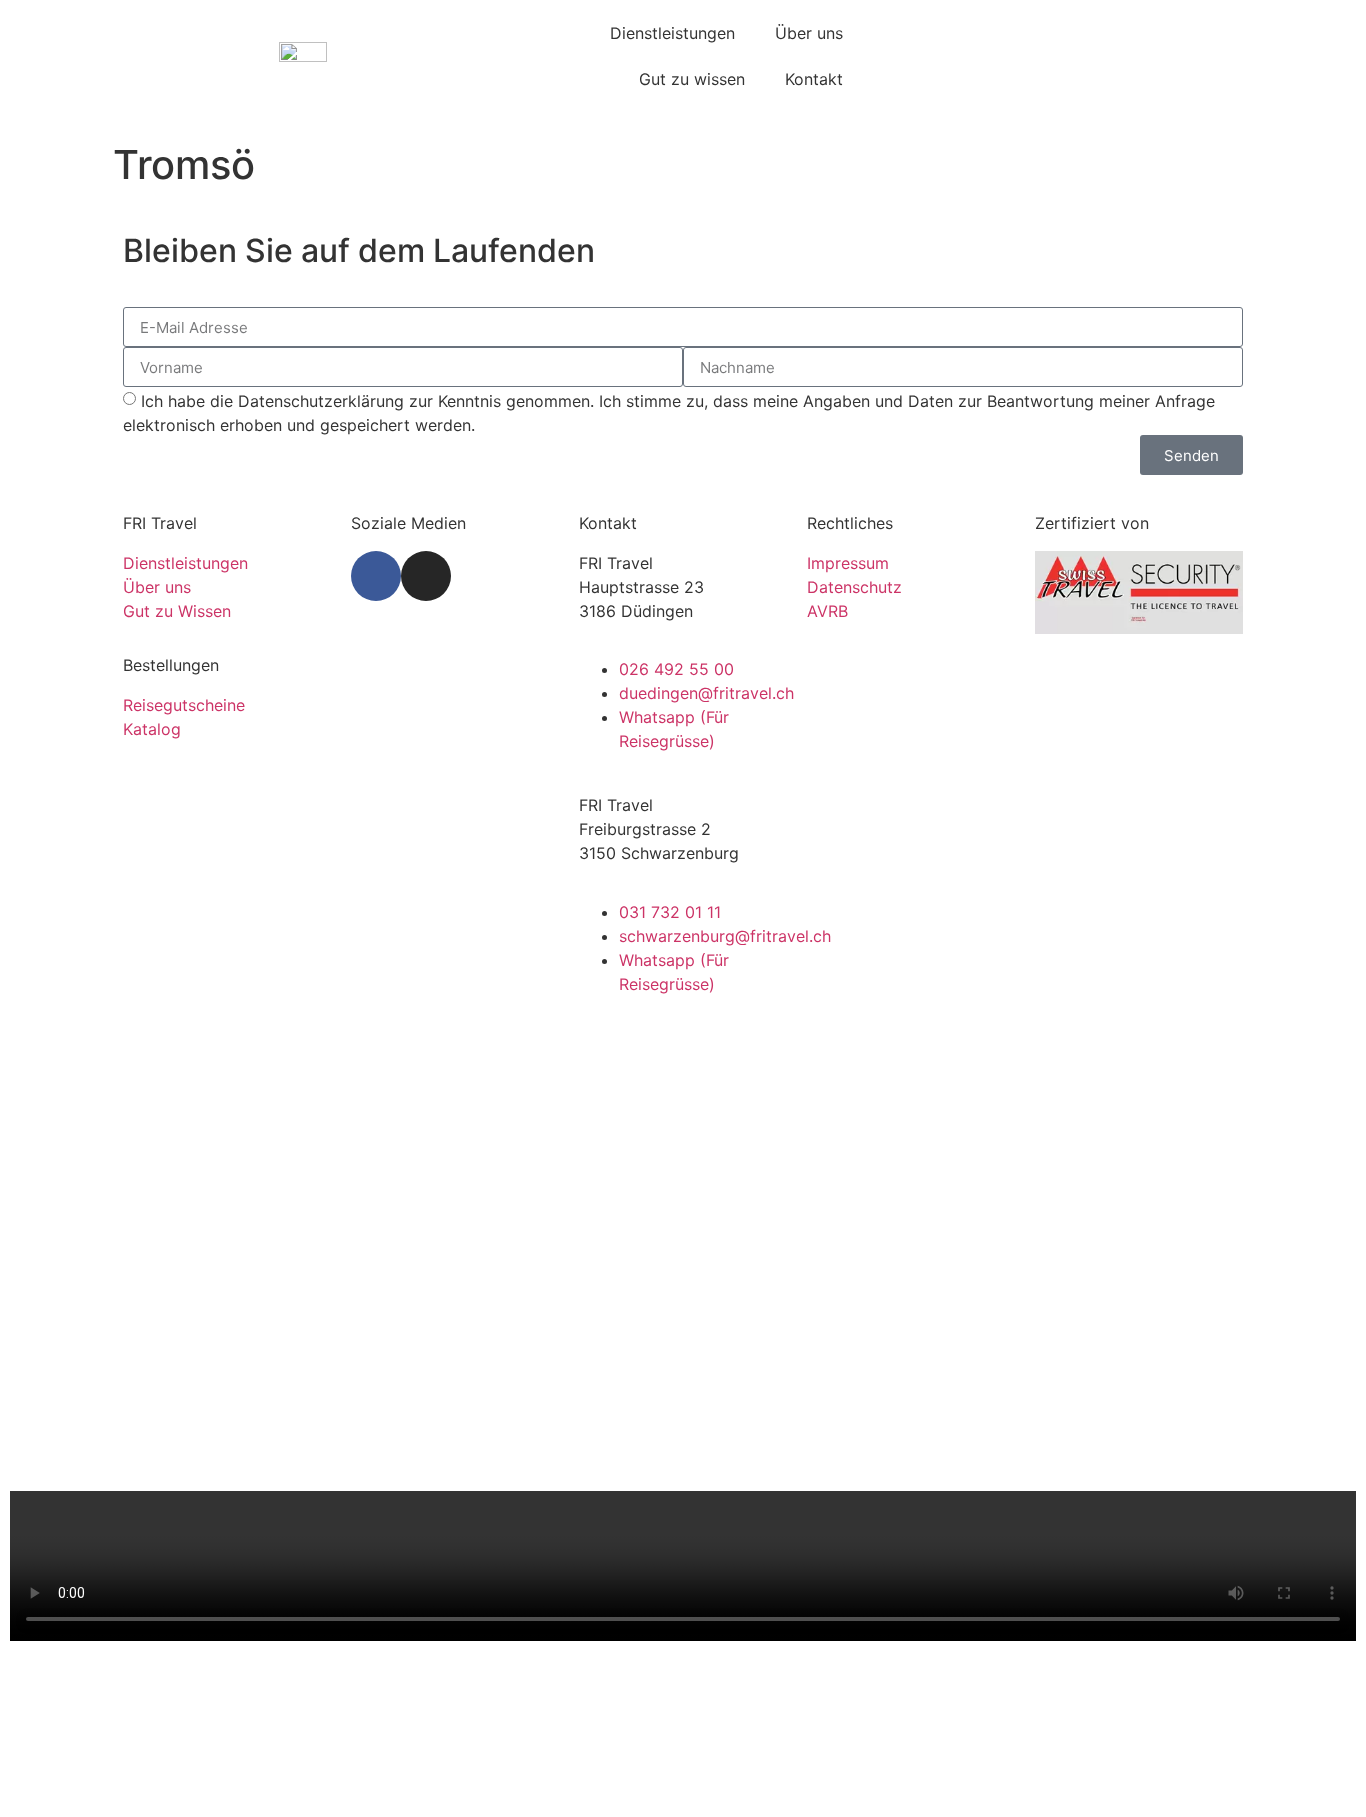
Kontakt (814, 79)
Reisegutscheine (184, 705)
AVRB (827, 611)
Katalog (152, 729)
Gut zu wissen (692, 79)
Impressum (848, 563)
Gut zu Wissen (177, 611)
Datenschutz (854, 587)
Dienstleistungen (672, 33)
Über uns (809, 33)
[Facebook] (376, 576)
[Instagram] (426, 576)
